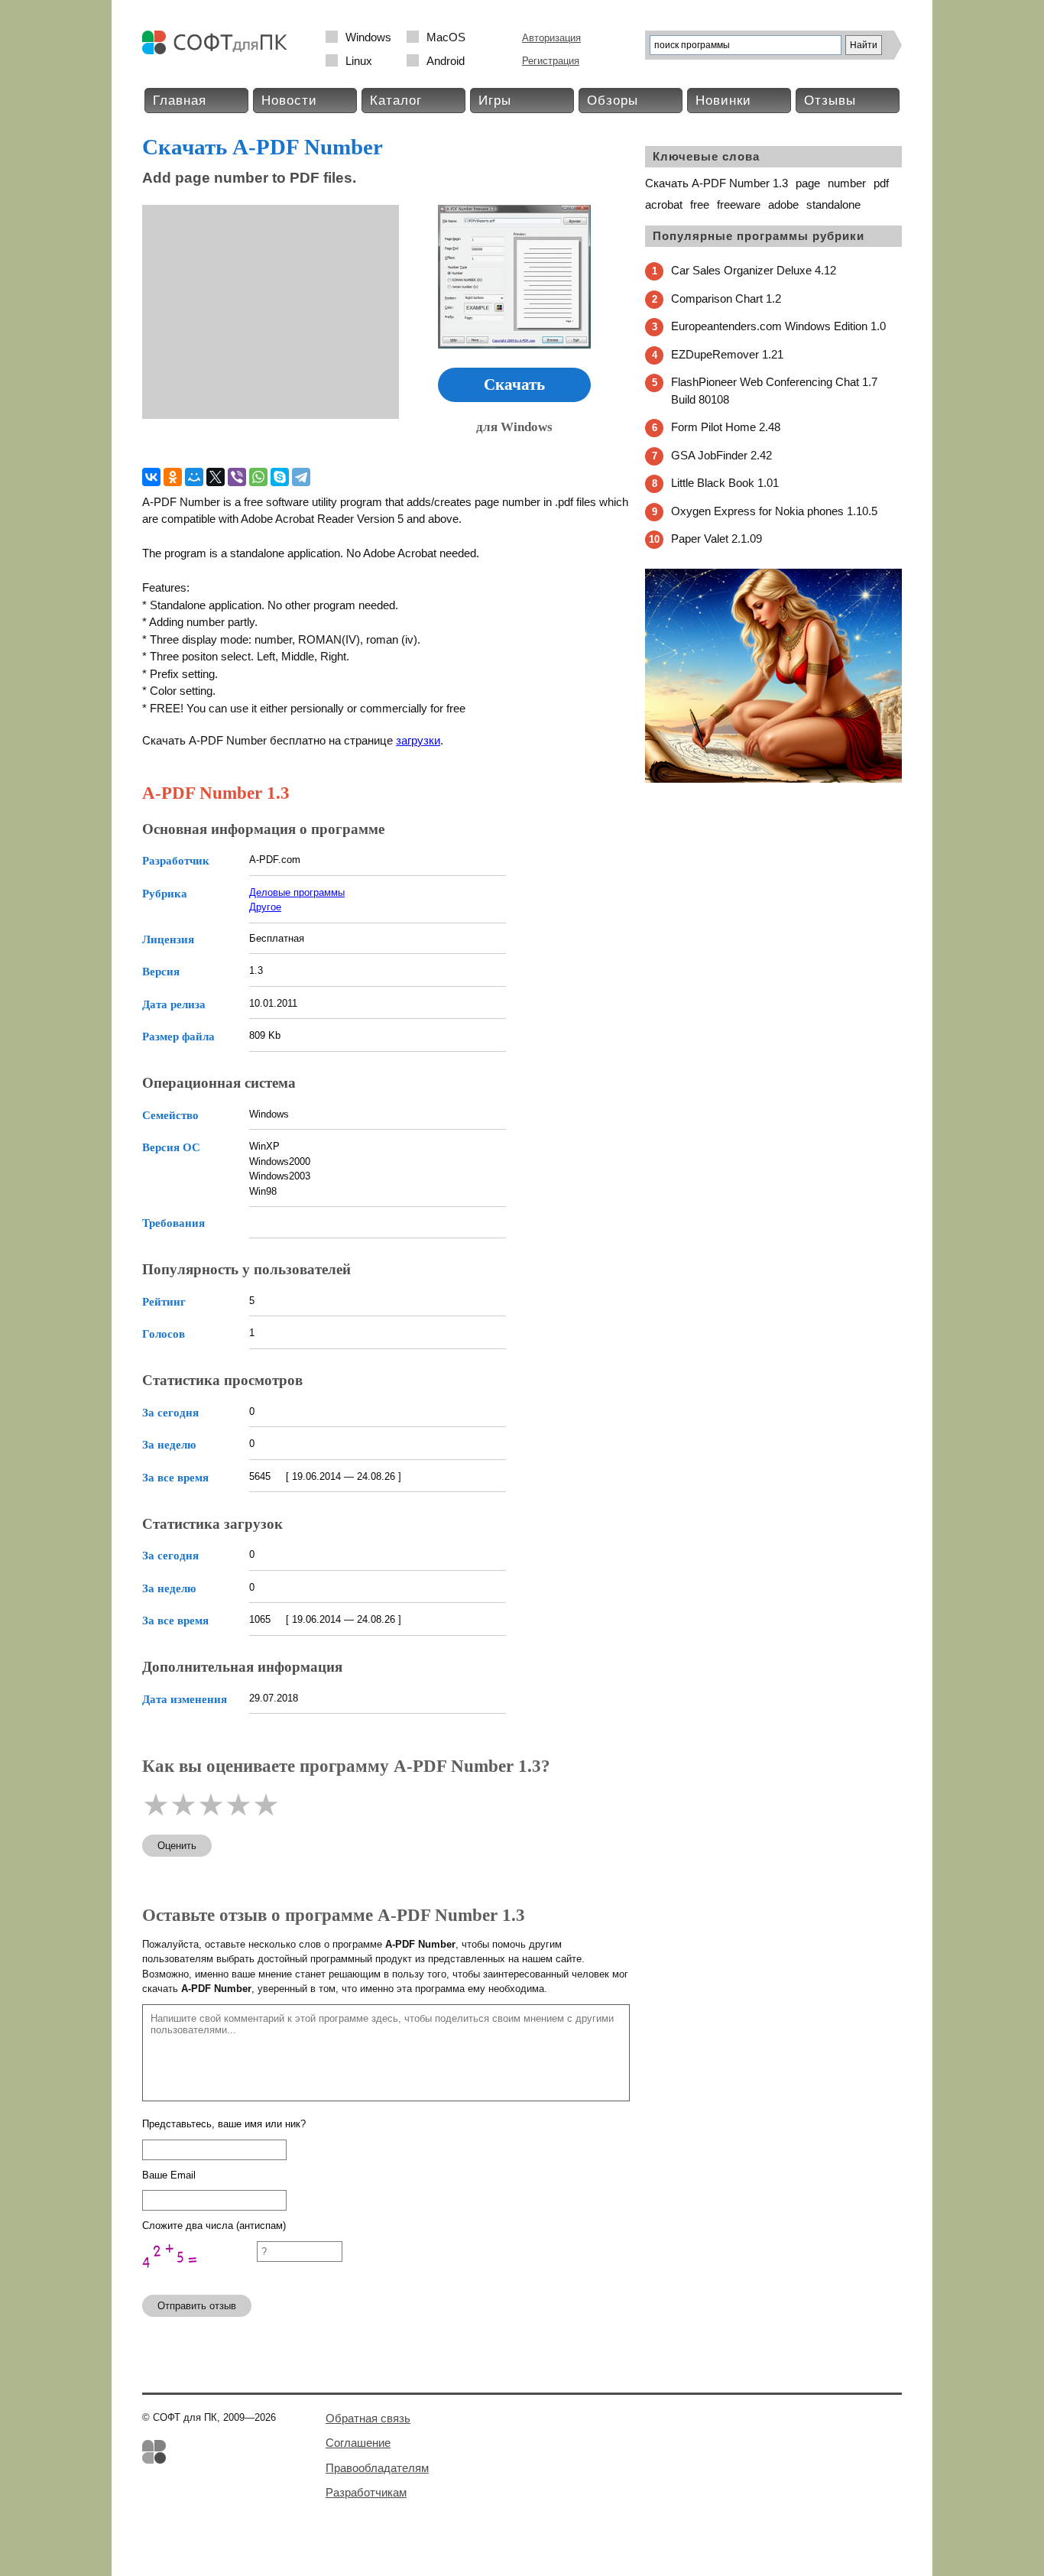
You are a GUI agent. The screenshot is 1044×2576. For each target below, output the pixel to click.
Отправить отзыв (197, 2306)
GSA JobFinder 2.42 (721, 455)
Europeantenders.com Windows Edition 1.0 (778, 326)
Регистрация (551, 61)
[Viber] (237, 477)
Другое (265, 907)
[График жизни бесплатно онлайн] (773, 779)
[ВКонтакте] (151, 477)
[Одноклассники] (173, 477)
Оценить (177, 1846)
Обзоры (613, 101)
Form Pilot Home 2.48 (726, 427)
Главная (180, 101)
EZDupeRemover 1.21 (727, 354)
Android (446, 61)
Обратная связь (368, 2418)
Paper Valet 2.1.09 (717, 539)
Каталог (396, 101)
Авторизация (551, 38)
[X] (216, 477)
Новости (289, 101)
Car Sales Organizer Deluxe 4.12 (754, 270)
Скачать (514, 384)
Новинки (723, 101)
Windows (368, 37)
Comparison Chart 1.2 (726, 298)
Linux (359, 61)
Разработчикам (366, 2492)
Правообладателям (377, 2468)
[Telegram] (301, 477)
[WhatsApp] (258, 477)
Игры (495, 101)
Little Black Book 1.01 (725, 483)
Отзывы (830, 101)
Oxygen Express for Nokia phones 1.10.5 (774, 511)
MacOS (446, 37)
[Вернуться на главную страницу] (219, 51)
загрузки (418, 740)
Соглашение (358, 2443)
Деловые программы (297, 892)
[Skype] (280, 477)
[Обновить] (199, 2276)
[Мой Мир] (194, 477)
